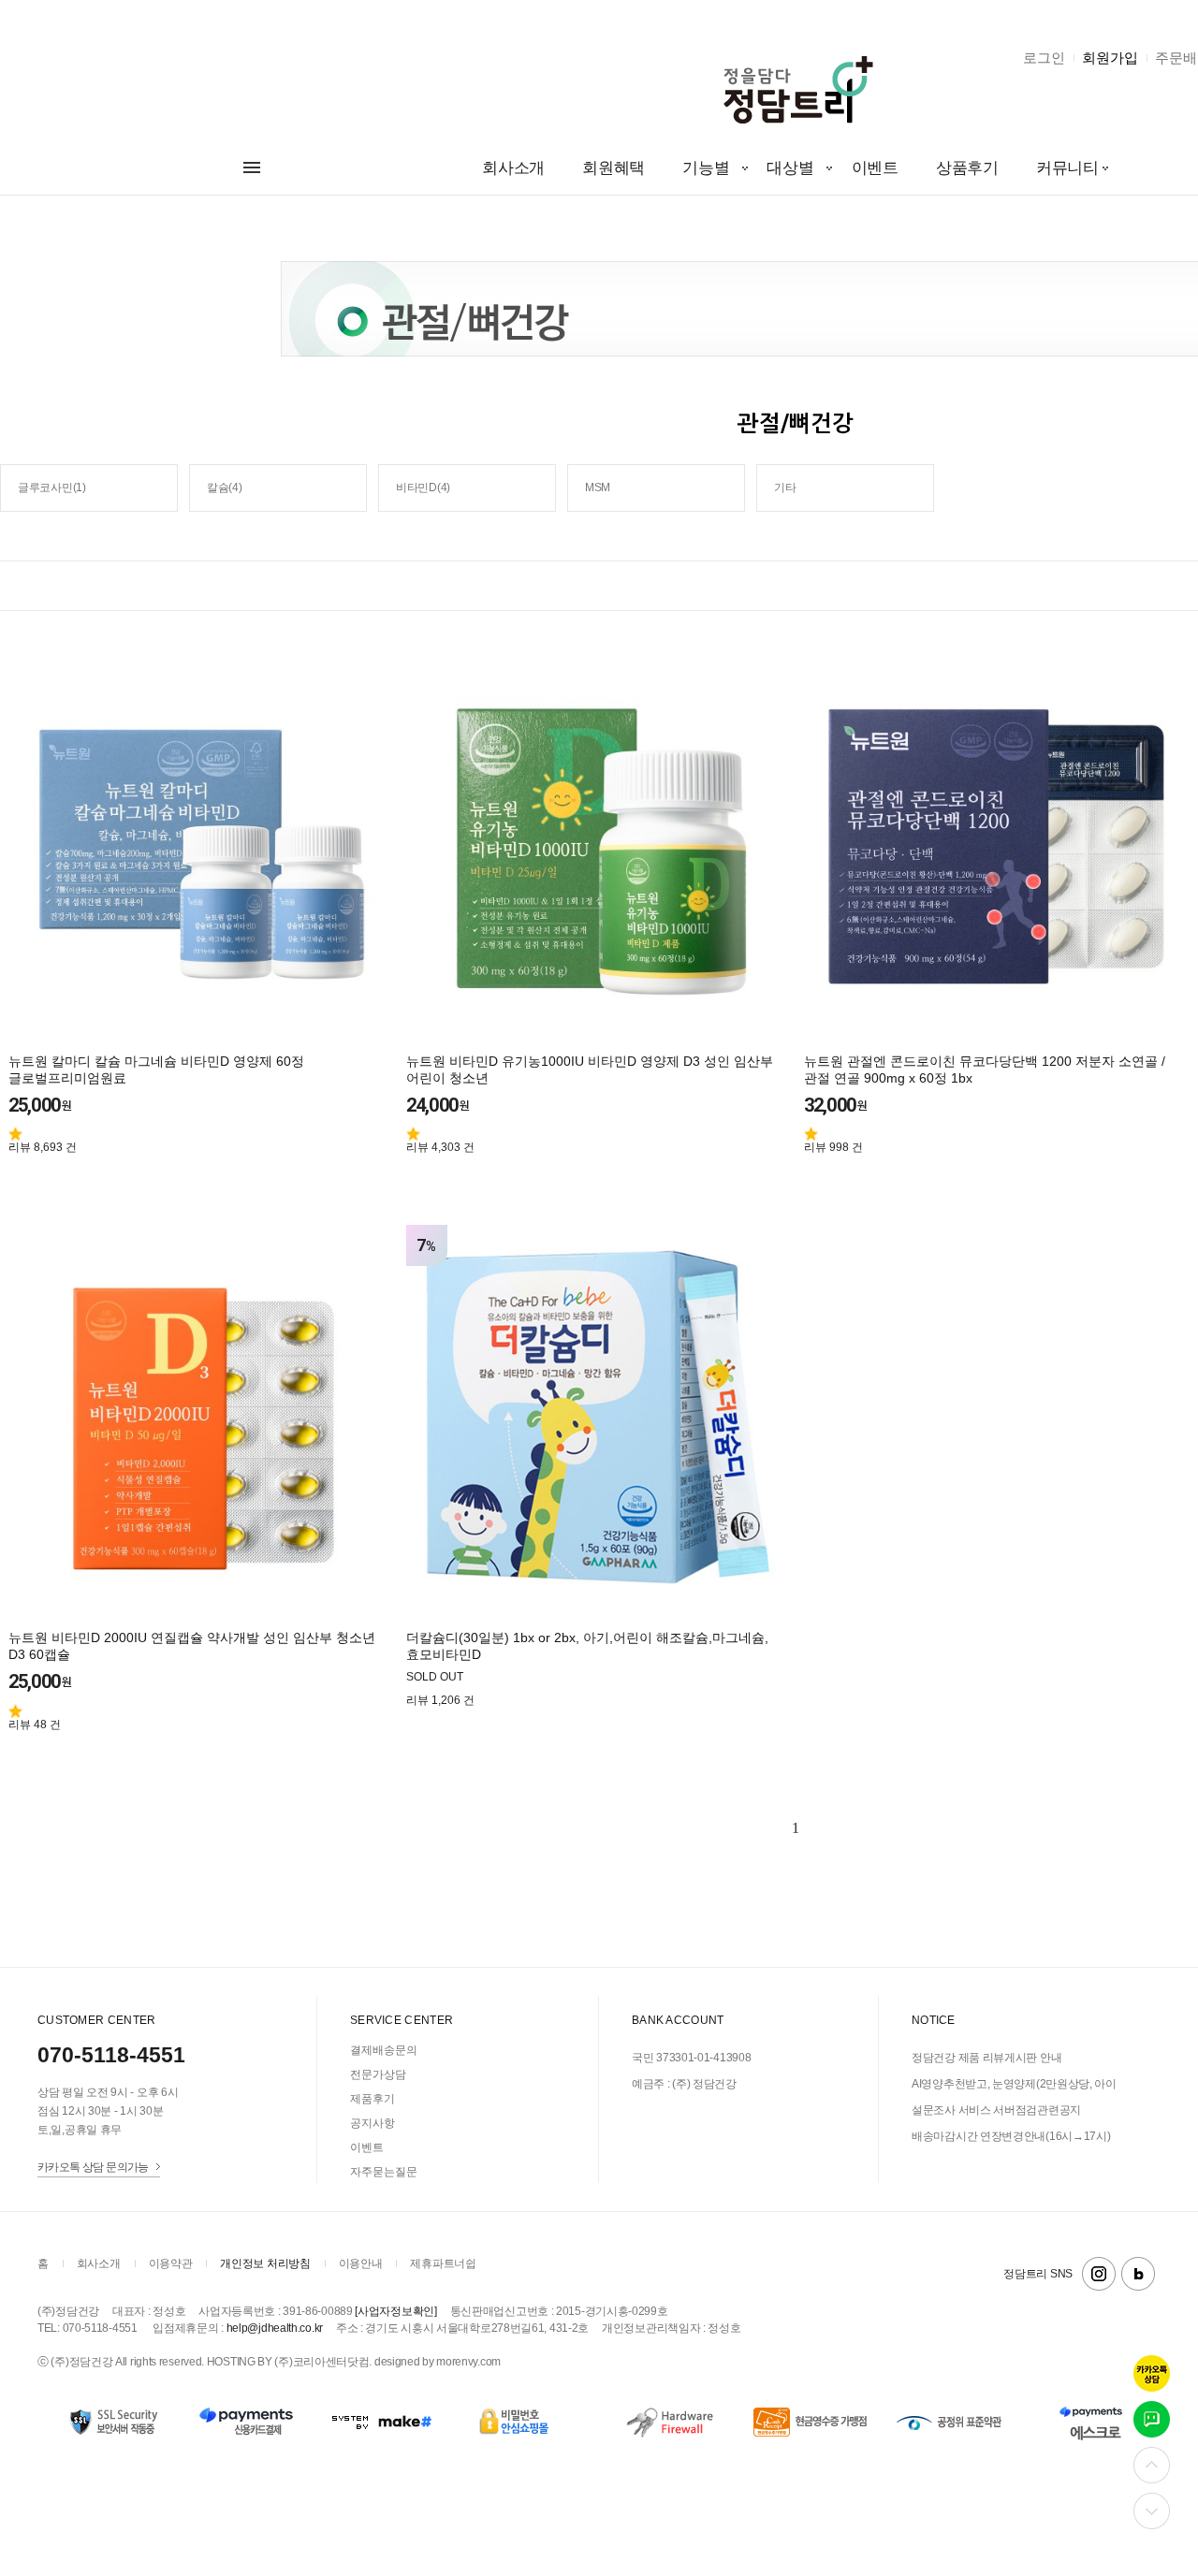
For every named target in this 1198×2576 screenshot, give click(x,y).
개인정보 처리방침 (265, 2263)
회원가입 (1110, 58)
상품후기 (967, 168)
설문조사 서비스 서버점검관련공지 (996, 2110)
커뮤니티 (1067, 168)
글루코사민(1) (52, 488)
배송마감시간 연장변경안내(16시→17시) (1011, 2136)
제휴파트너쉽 (443, 2263)
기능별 (706, 168)
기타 (785, 488)
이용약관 (171, 2263)
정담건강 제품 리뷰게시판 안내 (986, 2058)
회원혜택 (614, 168)
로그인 (1044, 58)
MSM (598, 488)
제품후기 (373, 2099)
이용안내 (361, 2263)
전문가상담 (378, 2074)
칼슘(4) (225, 488)
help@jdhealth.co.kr (275, 2328)
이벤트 (875, 168)
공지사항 (373, 2123)
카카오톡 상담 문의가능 (93, 2166)
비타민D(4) (423, 488)
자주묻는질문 (384, 2172)
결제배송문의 (384, 2050)
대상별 (790, 168)
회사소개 (513, 168)
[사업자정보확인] (395, 2311)
